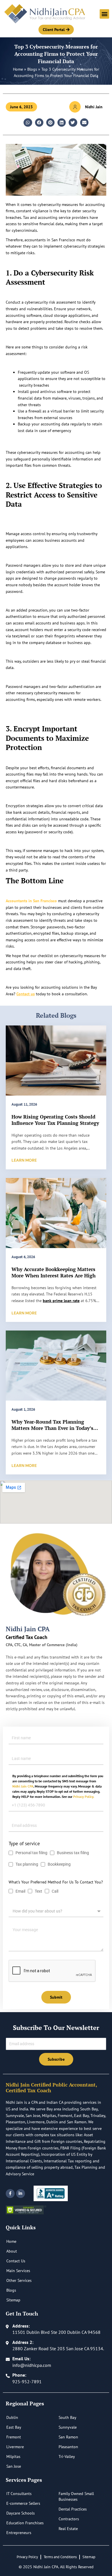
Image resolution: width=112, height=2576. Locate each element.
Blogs (32, 69)
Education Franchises (25, 2523)
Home (18, 69)
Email (20, 1891)
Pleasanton (68, 2447)
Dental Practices (73, 2509)
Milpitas (13, 2457)
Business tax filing (73, 1853)
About (12, 2251)
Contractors (69, 2519)
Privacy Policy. (84, 1797)
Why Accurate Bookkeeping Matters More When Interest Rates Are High (54, 1272)
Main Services (18, 2271)
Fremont (14, 2437)
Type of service (24, 1844)
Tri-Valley (67, 2457)
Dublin (12, 2417)
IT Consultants (19, 2494)
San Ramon (68, 2437)
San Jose (14, 2466)
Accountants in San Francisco (31, 901)
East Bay (14, 2427)
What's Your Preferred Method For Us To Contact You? (56, 1882)
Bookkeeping (60, 1864)
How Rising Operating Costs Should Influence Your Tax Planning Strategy (55, 1120)
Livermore (15, 2447)
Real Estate (68, 2529)
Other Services (19, 2280)
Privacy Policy (27, 2557)
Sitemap (13, 2300)
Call (55, 1891)
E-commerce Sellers (23, 2503)
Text (38, 1891)
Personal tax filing (31, 1853)
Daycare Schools (21, 2513)
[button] (104, 14)
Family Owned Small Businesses (76, 2496)
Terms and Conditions (60, 2557)
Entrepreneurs (19, 2533)
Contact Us (16, 2261)
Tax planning (27, 1864)
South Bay (67, 2417)
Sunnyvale (68, 2427)
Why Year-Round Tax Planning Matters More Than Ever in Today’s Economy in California (52, 1428)
